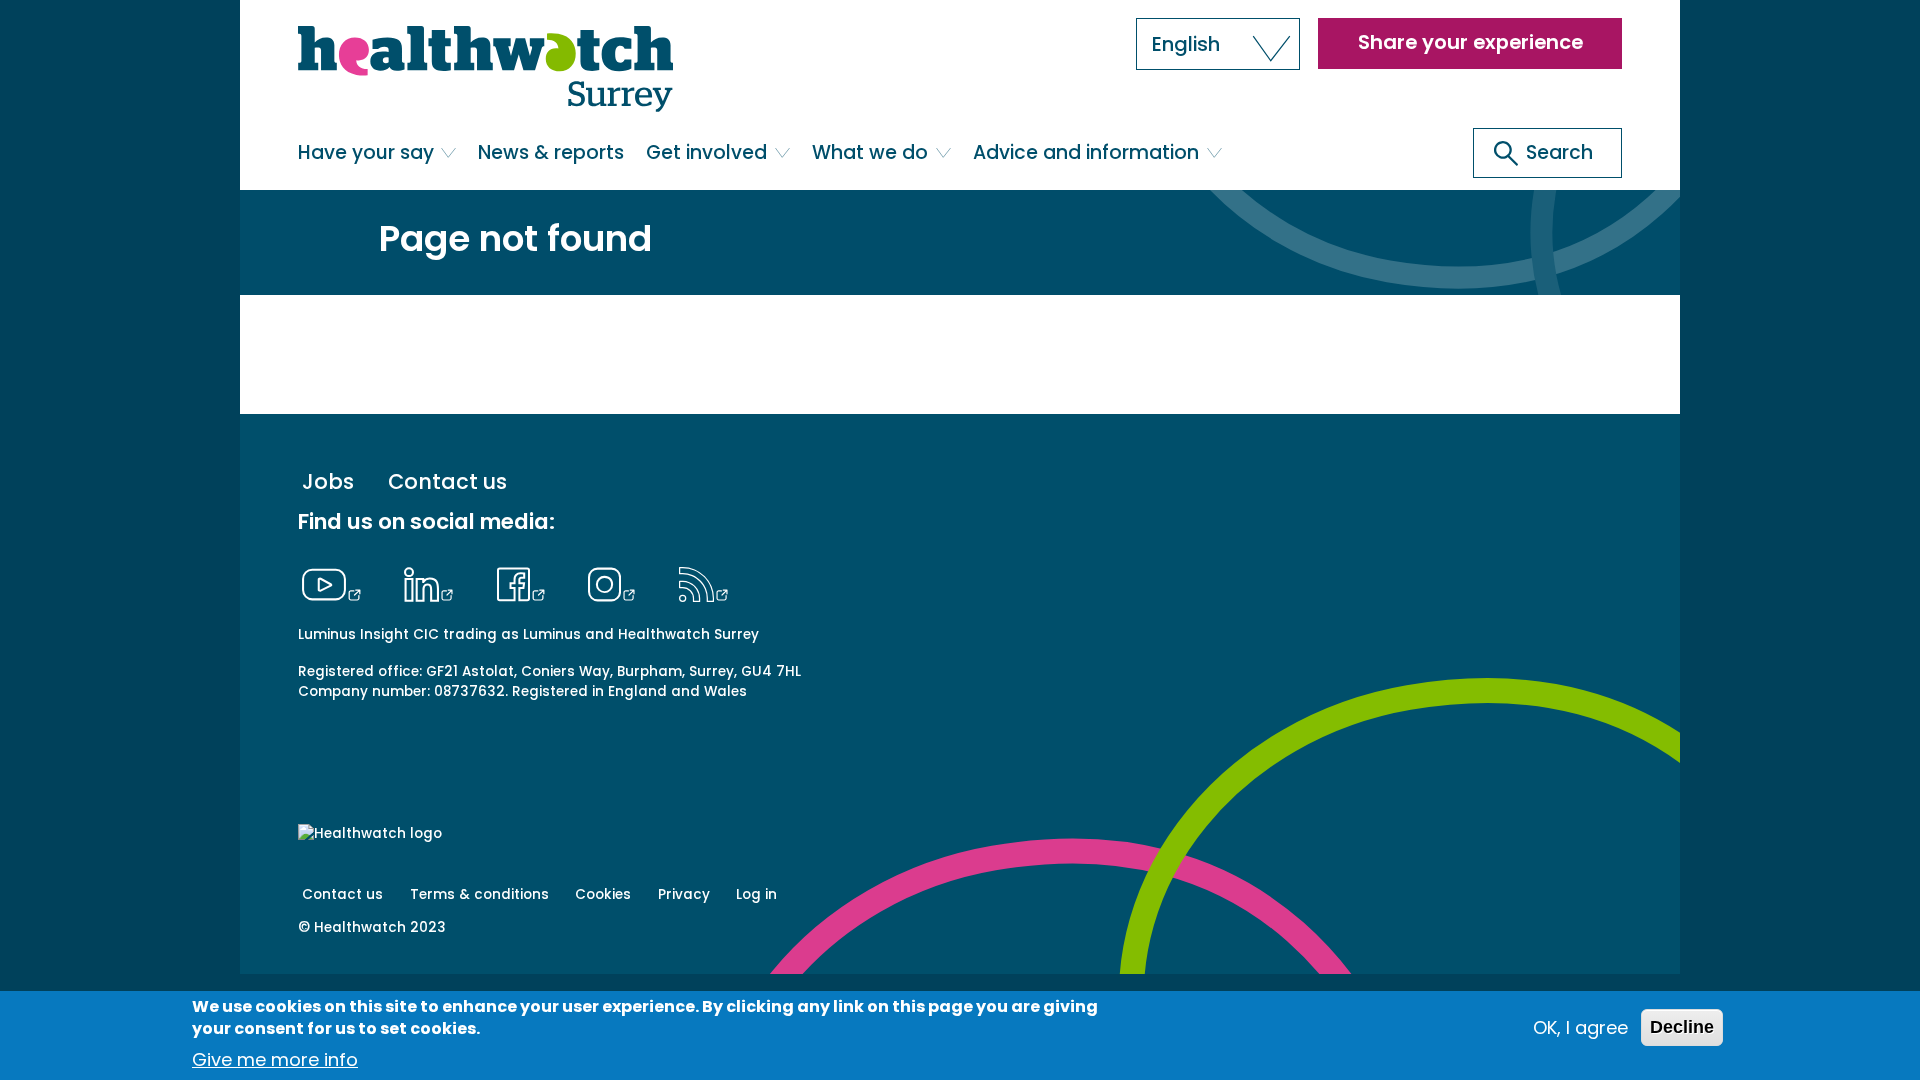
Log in (756, 894)
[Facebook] (525, 582)
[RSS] (703, 582)
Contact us (447, 482)
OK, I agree (1580, 1027)
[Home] (485, 70)
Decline (1682, 1027)
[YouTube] (337, 582)
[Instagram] (617, 582)
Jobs (328, 482)
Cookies (603, 894)
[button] (1218, 44)
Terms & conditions (479, 894)
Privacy (684, 894)
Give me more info (275, 1059)
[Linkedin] (434, 582)
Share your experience (1470, 42)
